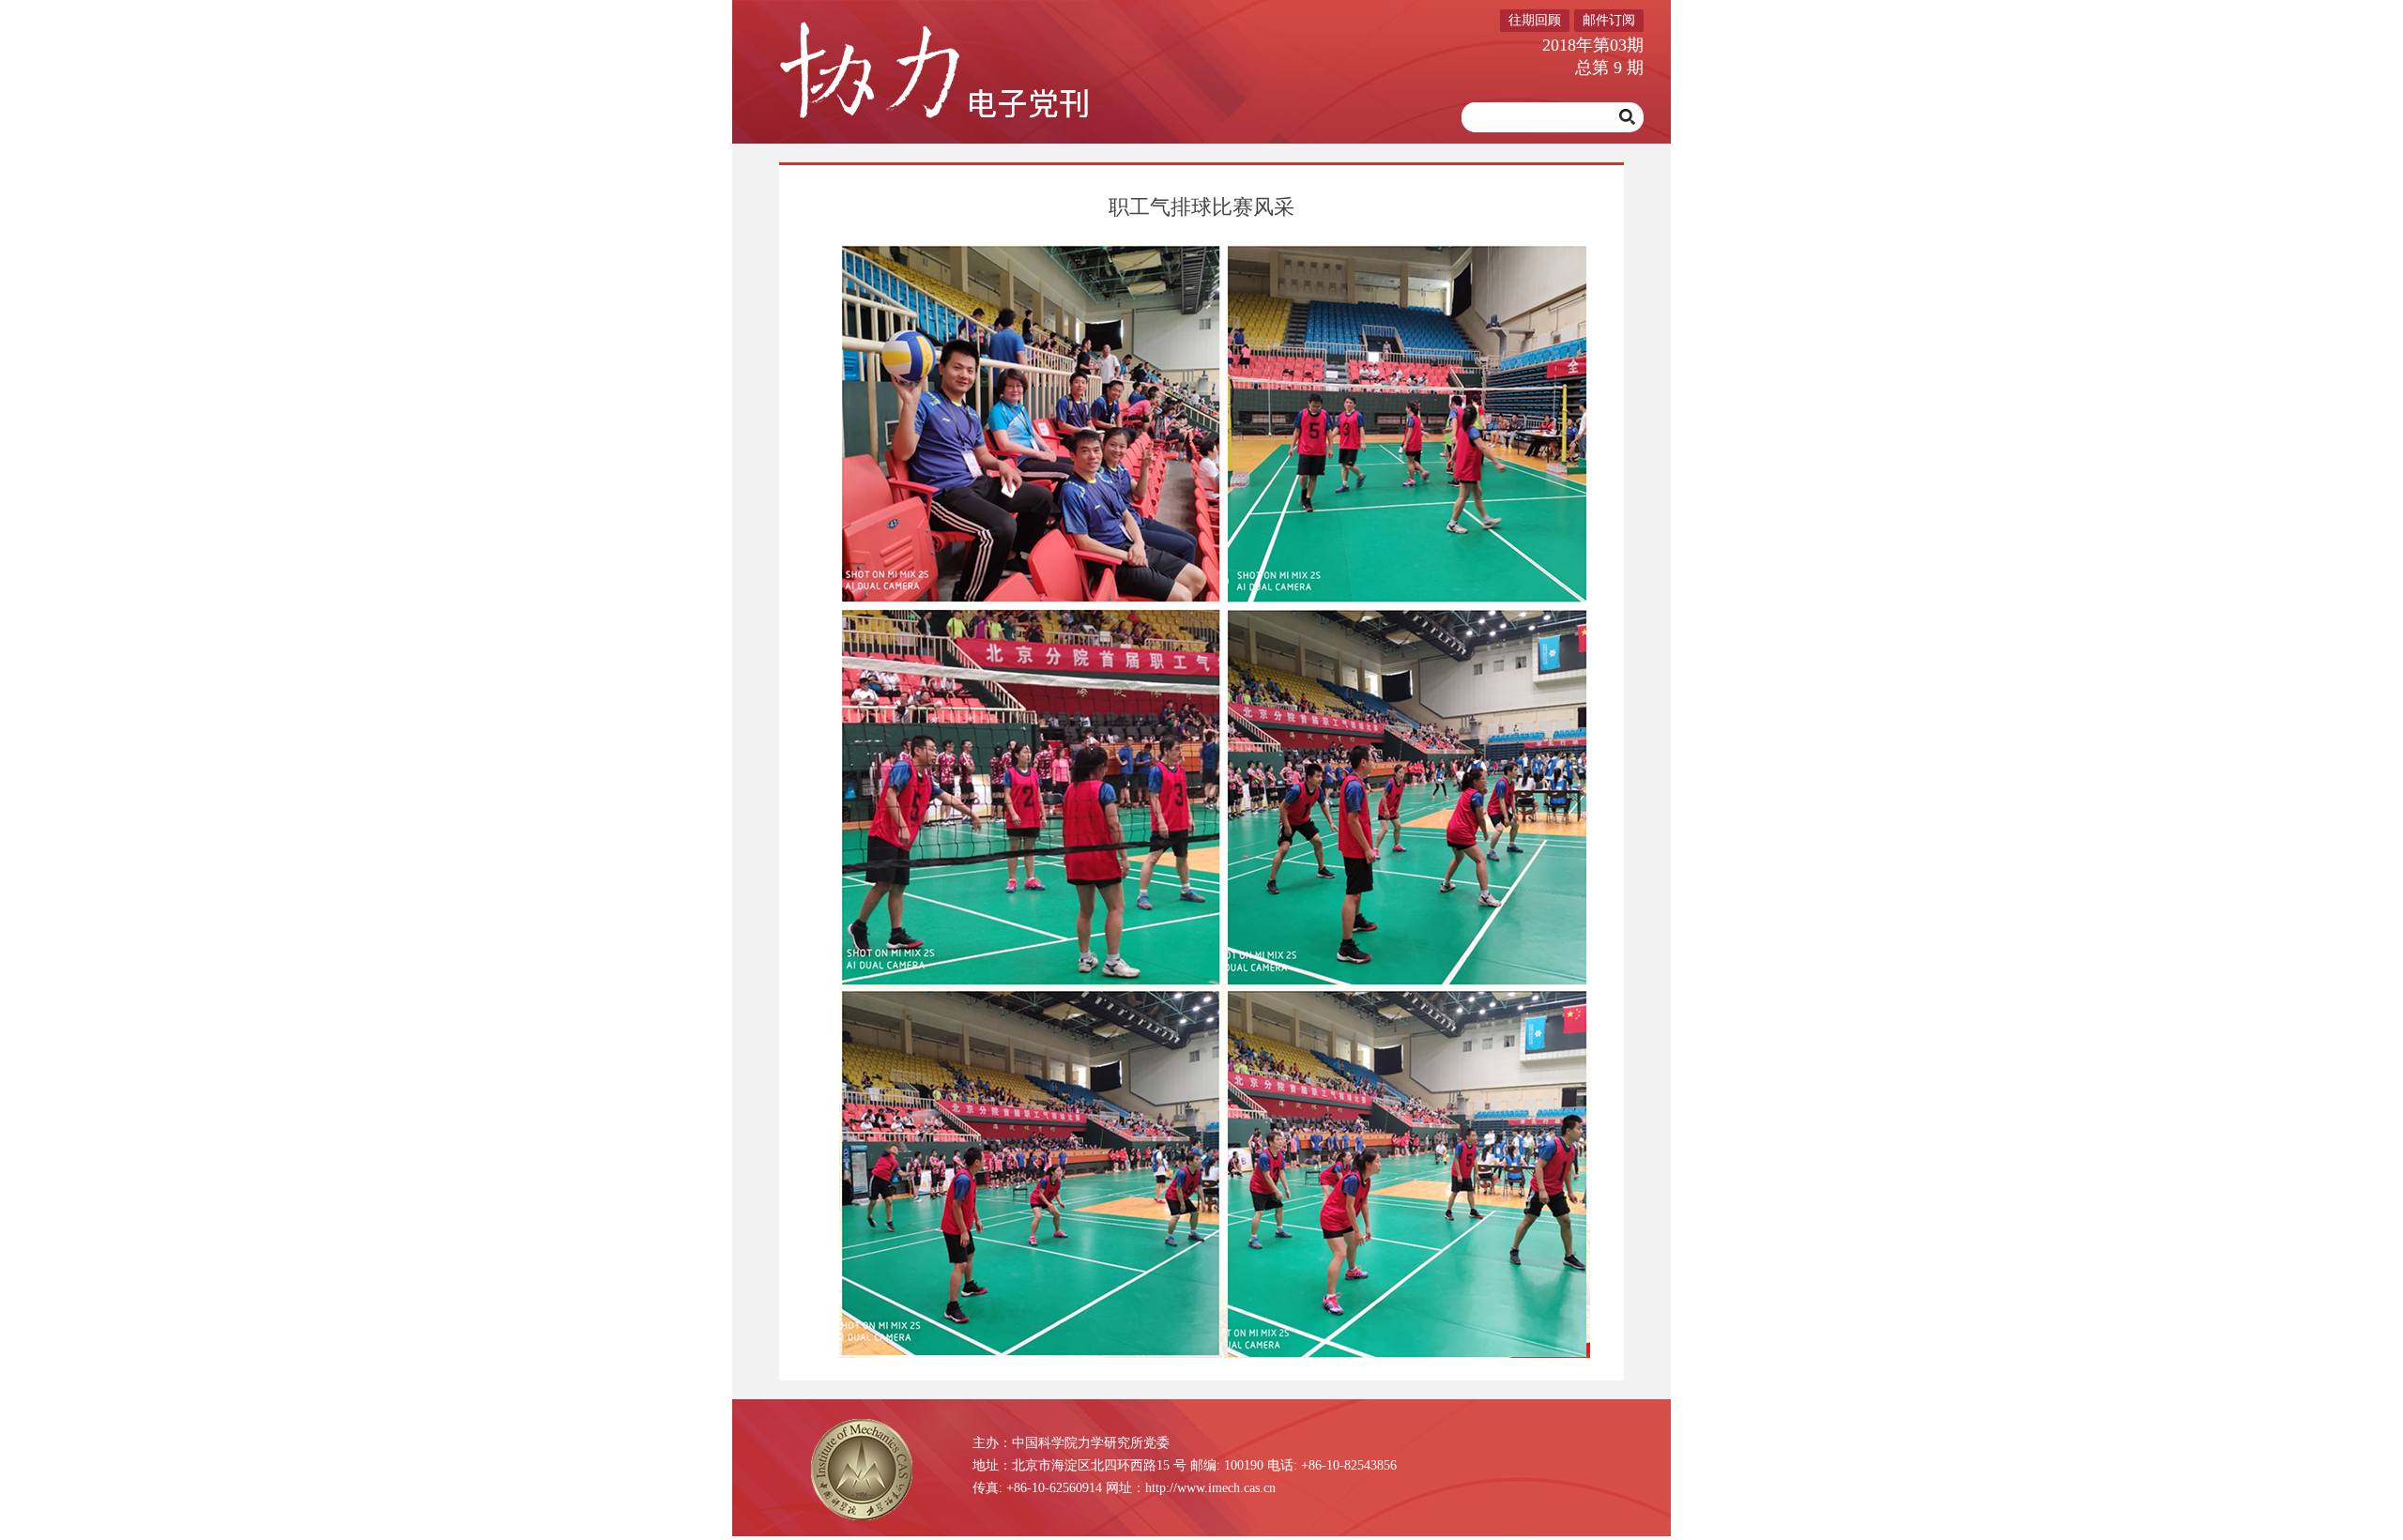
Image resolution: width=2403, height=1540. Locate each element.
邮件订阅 (1609, 20)
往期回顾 (1535, 20)
